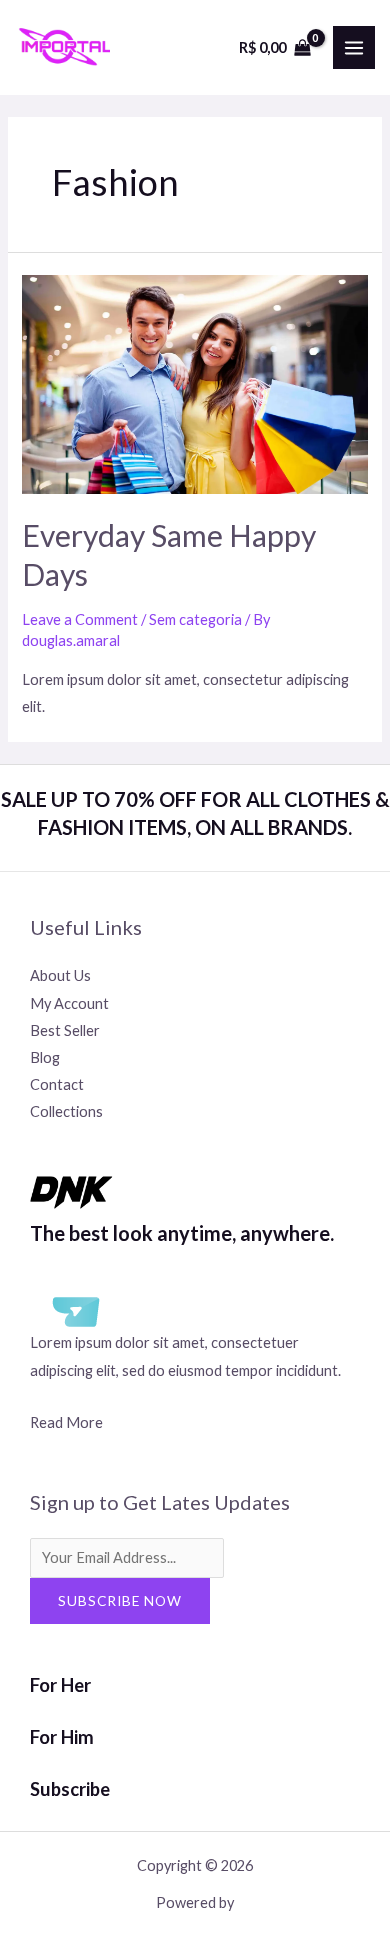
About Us (60, 975)
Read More (66, 1422)
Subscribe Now (120, 1600)
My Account (69, 1003)
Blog (45, 1057)
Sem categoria (195, 619)
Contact (57, 1084)
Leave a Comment (80, 619)
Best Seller (65, 1030)
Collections (66, 1111)
